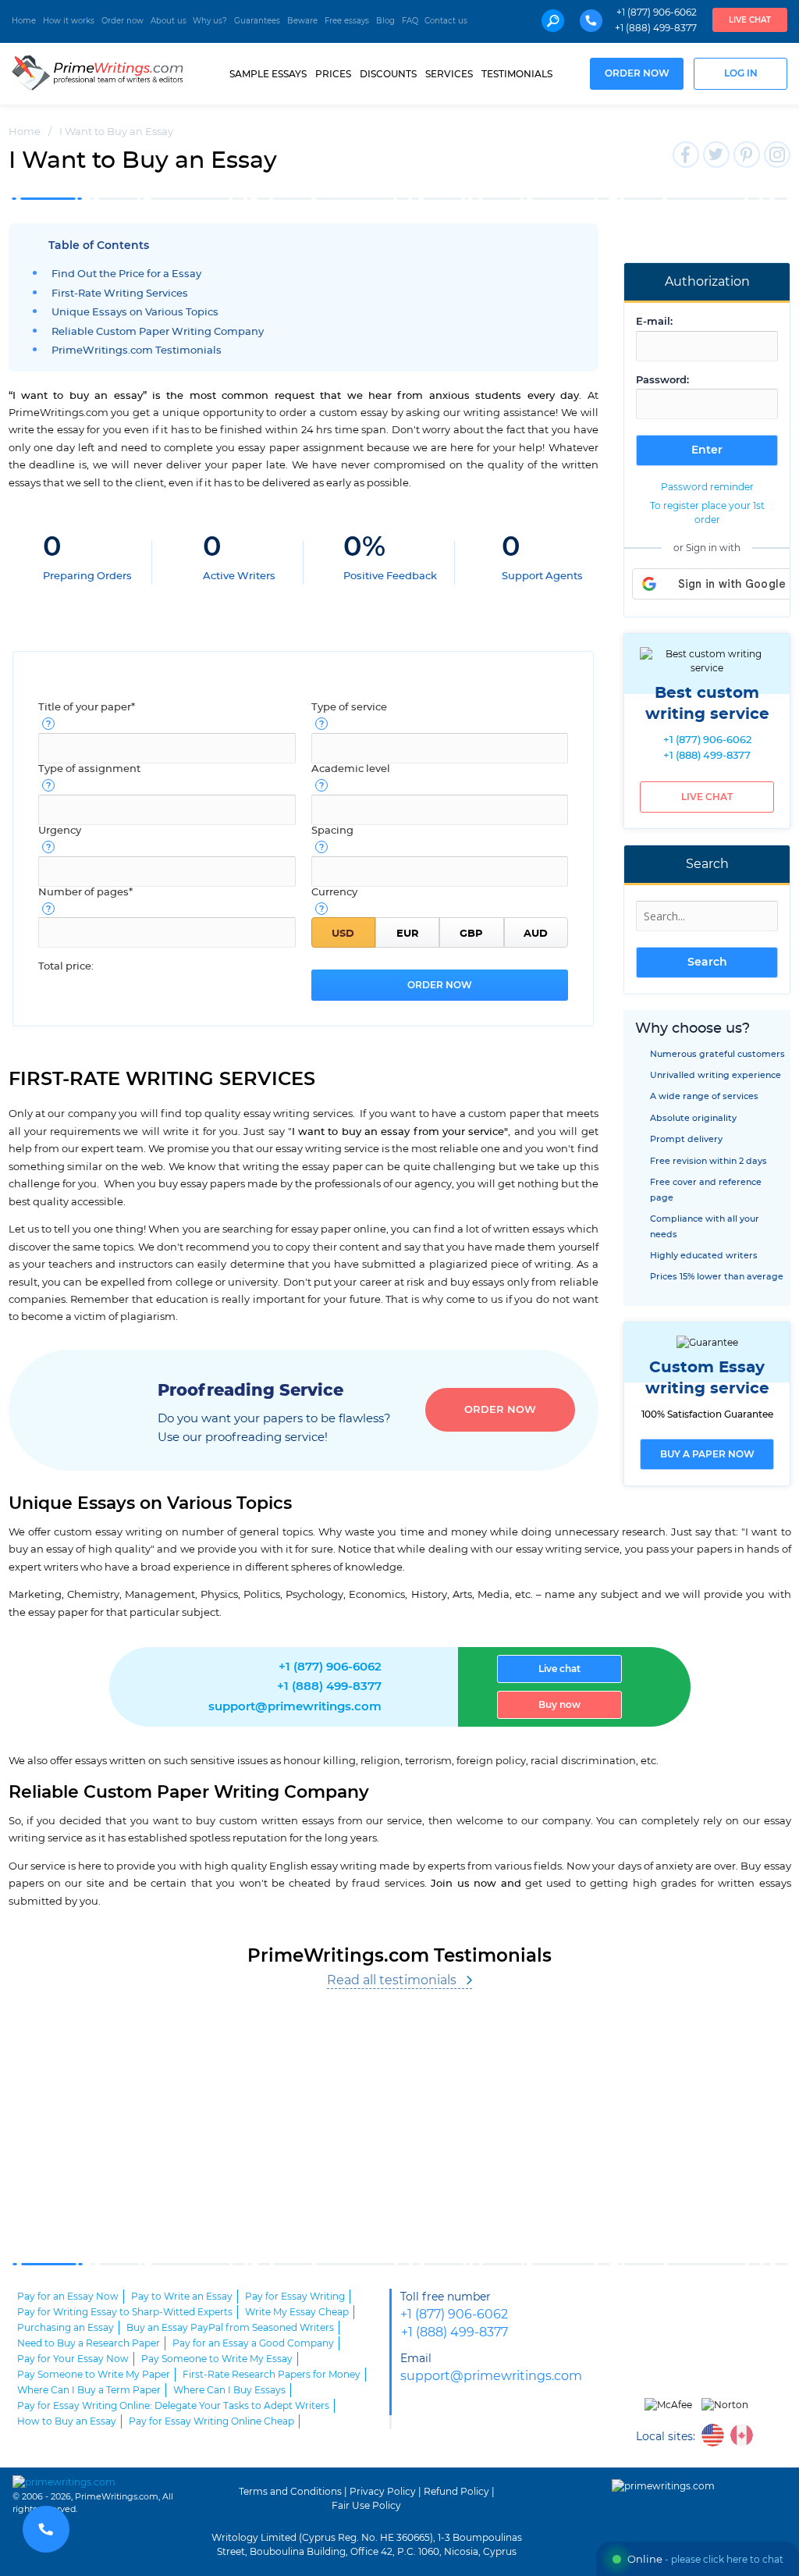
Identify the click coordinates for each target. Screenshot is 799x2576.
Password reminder (707, 487)
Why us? (210, 21)
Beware (302, 21)
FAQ (410, 21)
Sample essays (268, 74)
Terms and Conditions (290, 2492)
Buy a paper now (707, 1454)
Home (24, 21)
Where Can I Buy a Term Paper (89, 2390)
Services (449, 74)
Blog (385, 21)
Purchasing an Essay (66, 2328)
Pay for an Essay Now (68, 2297)
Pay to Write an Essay (182, 2297)
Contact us (446, 21)
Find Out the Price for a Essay (126, 274)
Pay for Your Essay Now (73, 2359)
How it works (69, 21)
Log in (741, 74)
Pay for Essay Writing (295, 2297)
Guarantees (257, 21)
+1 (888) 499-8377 (656, 28)
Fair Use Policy (366, 2506)
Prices (333, 74)
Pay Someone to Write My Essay (217, 2359)
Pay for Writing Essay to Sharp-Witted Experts (125, 2312)
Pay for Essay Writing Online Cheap (211, 2421)
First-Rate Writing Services (120, 294)
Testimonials (517, 74)
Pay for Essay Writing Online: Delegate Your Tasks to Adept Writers (173, 2406)
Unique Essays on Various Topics (135, 313)
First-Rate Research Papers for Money (272, 2375)
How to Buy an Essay (67, 2421)
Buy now (559, 1705)
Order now (123, 21)
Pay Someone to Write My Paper (94, 2375)
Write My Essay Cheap (297, 2312)
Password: (662, 381)
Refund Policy (456, 2492)
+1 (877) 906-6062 (657, 12)
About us (169, 21)
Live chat (750, 20)
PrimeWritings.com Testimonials (137, 351)
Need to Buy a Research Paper (89, 2343)
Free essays (347, 21)
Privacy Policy (383, 2492)
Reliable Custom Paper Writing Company (158, 332)
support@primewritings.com (295, 1707)
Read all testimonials (392, 1980)
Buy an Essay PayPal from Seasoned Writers (230, 2328)
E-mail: (654, 322)
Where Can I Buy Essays (229, 2390)
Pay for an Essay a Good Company (253, 2343)
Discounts (388, 74)
